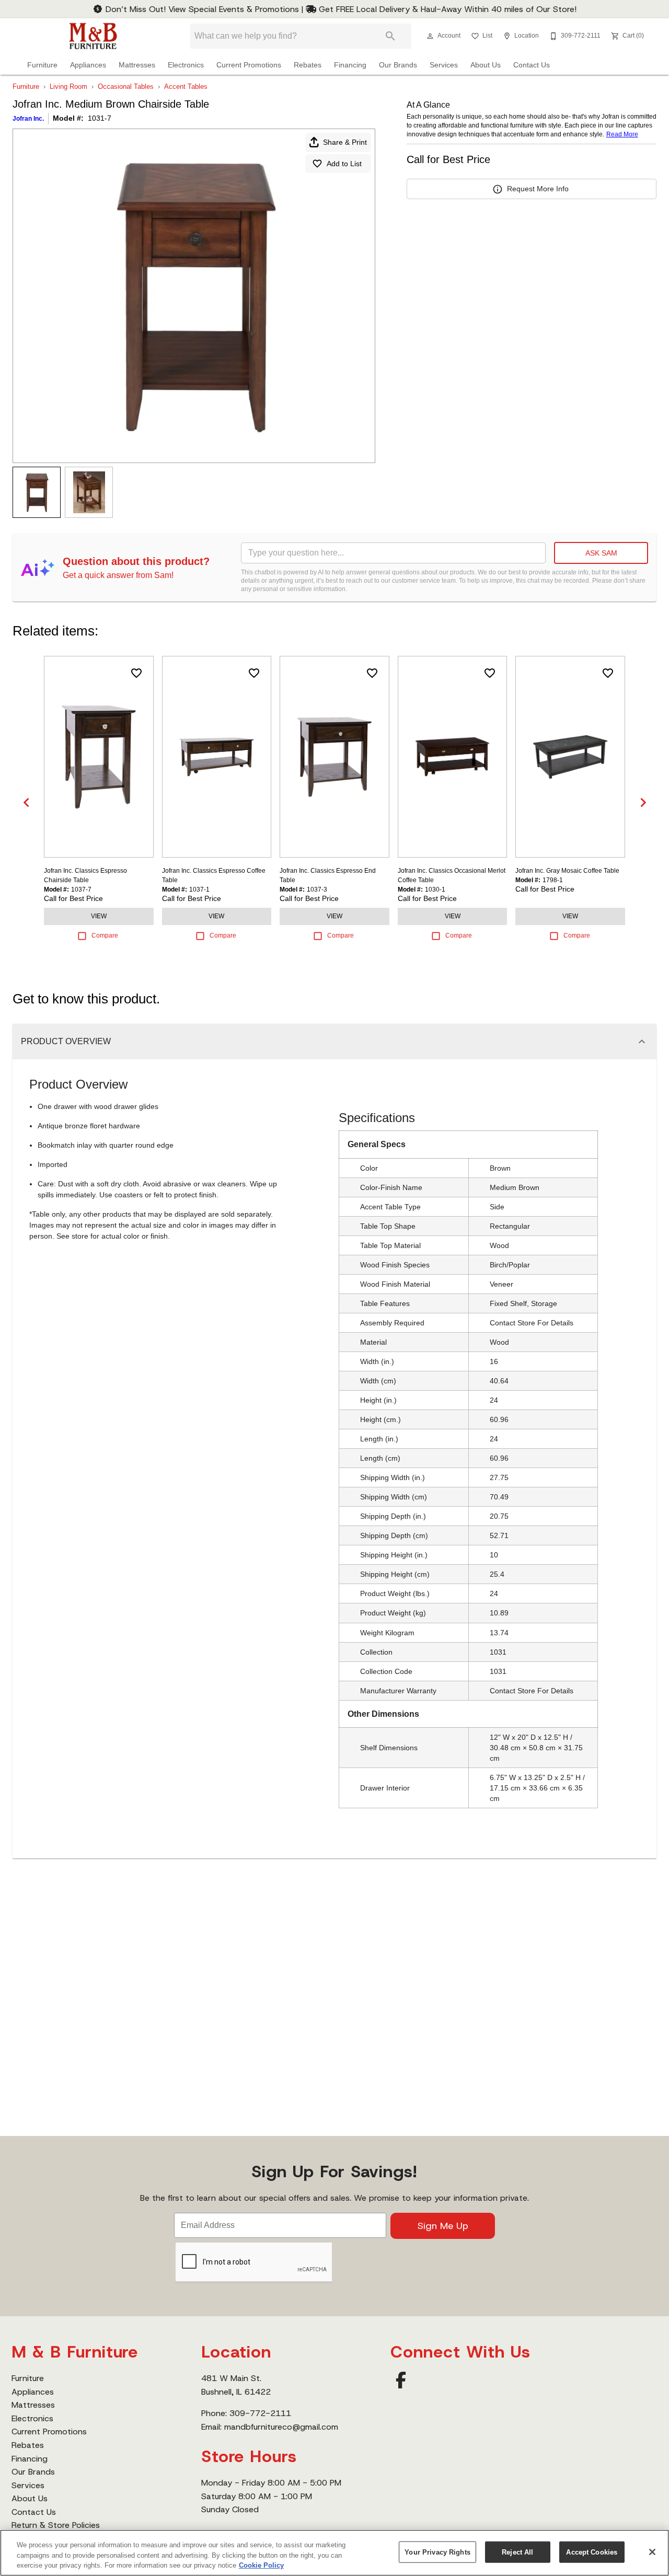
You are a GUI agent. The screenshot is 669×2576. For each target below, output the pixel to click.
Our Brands (398, 65)
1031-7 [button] (100, 118)
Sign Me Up (443, 2226)
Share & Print (345, 142)
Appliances (88, 65)
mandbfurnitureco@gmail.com (281, 2427)
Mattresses (137, 65)
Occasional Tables (126, 86)
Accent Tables (186, 86)
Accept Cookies (592, 2552)
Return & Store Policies (56, 2525)
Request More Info (538, 189)
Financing (350, 65)
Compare (105, 935)
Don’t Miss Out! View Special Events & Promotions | (204, 9)
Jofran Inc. (28, 119)
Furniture (42, 65)
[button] (430, 36)
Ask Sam (601, 553)
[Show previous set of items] (26, 802)
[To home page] (93, 36)
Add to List (344, 164)
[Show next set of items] (643, 802)
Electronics (186, 65)
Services (444, 65)
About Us (486, 65)
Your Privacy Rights (437, 2552)
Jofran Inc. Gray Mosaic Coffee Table (567, 871)
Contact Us (532, 65)
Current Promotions (249, 65)
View (99, 916)
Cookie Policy (261, 2565)
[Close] (652, 2552)
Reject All (517, 2552)
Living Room (68, 86)
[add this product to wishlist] (136, 673)
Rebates (308, 65)
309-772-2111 (260, 2413)
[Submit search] (390, 36)
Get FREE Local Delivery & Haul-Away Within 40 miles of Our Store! (446, 9)
